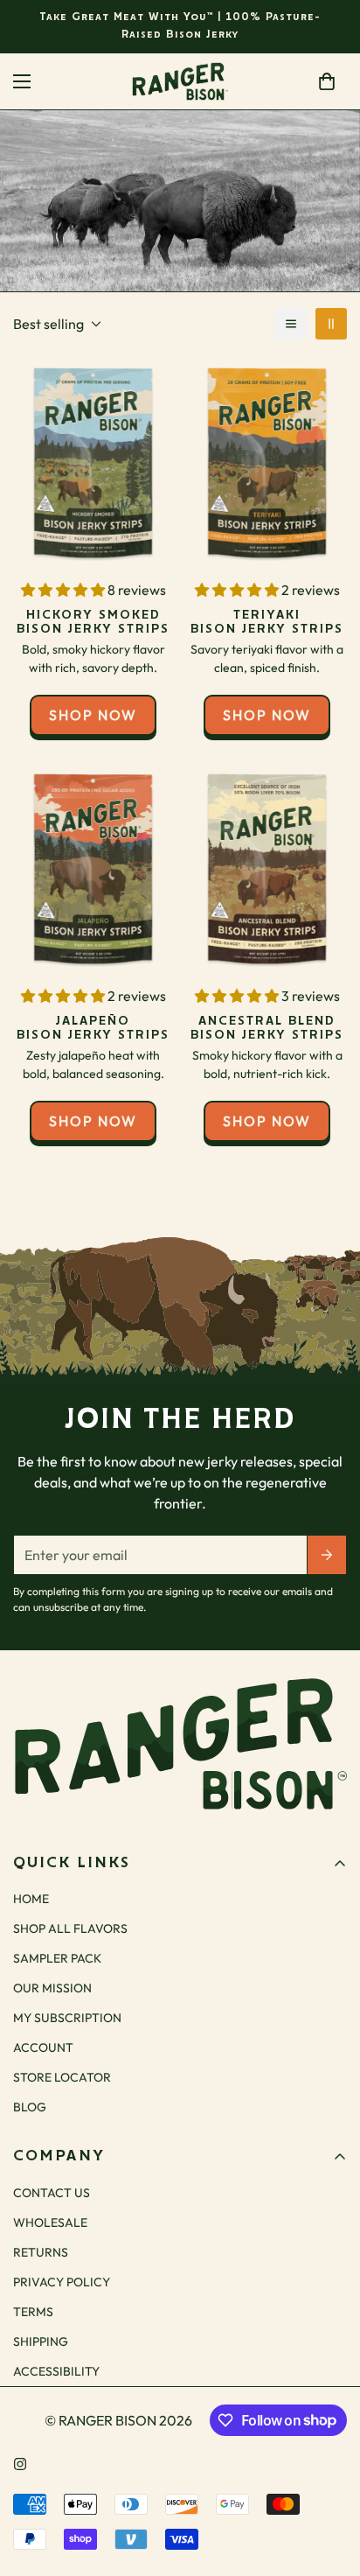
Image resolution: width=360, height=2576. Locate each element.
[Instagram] (20, 2464)
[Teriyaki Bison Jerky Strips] (267, 463)
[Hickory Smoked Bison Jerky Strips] (93, 463)
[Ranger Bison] (180, 81)
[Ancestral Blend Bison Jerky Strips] (267, 869)
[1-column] (291, 324)
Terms (33, 2312)
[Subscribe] (327, 1555)
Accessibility (56, 2371)
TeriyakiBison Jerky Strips (267, 622)
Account (43, 2047)
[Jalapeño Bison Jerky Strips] (93, 869)
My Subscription (67, 2018)
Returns (41, 2252)
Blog (30, 2107)
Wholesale (50, 2222)
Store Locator (62, 2077)
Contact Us (52, 2193)
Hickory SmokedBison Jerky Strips (93, 622)
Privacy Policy (62, 2282)
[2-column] (331, 324)
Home (132, 190)
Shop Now (93, 715)
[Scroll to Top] (329, 2483)
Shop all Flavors (70, 1928)
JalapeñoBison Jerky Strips (93, 1028)
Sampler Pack (57, 1958)
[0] (327, 81)
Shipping (41, 2341)
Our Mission (52, 1988)
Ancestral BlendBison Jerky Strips (267, 1028)
